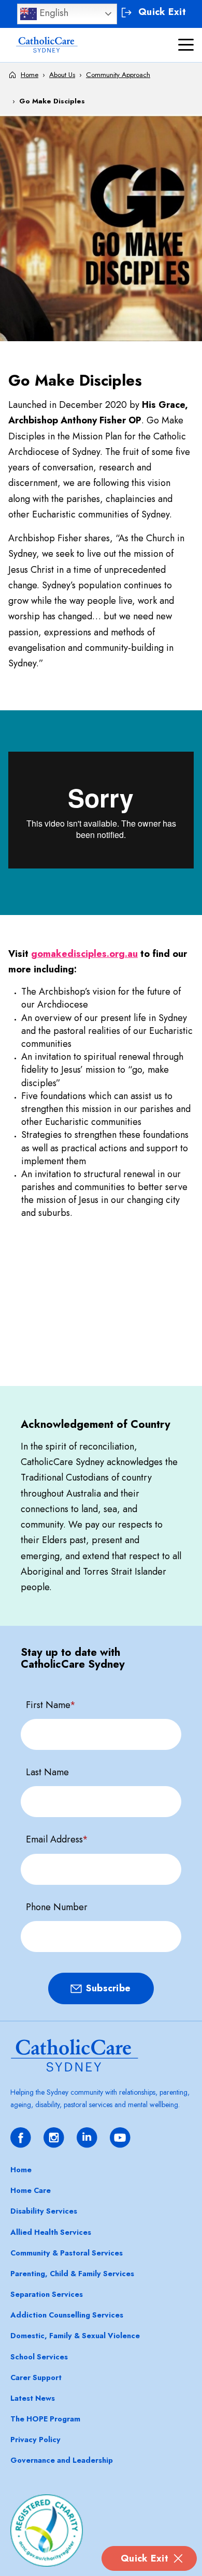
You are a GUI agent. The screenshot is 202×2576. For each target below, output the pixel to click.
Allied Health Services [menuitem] (51, 2232)
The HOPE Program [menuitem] (45, 2419)
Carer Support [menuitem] (36, 2377)
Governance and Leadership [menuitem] (62, 2460)
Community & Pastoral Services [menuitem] (67, 2253)
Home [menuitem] (21, 2170)
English (53, 13)
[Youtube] (120, 2138)
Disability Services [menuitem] (44, 2211)
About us (62, 75)
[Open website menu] (186, 45)
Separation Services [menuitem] (47, 2294)
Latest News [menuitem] (33, 2398)
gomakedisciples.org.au (84, 954)
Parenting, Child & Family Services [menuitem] (72, 2274)
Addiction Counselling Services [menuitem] (67, 2315)
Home (30, 75)
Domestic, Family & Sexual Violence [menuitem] (75, 2336)
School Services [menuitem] (39, 2357)
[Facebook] (21, 2138)
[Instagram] (54, 2138)
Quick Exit (145, 2558)
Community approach (118, 75)
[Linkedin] (87, 2138)
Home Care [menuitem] (31, 2190)
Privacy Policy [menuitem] (35, 2440)
